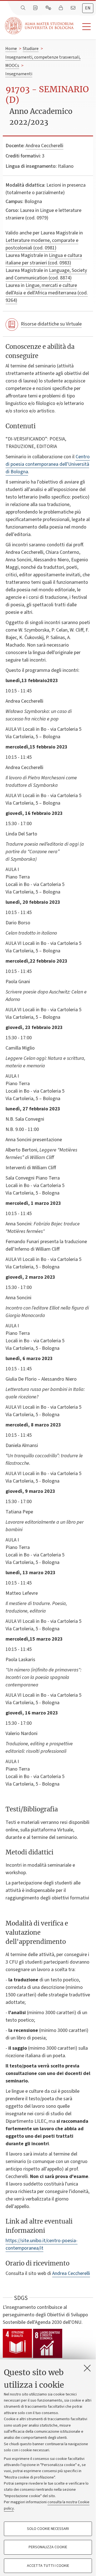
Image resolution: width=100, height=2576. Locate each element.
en (88, 8)
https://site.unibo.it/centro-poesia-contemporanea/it (42, 2244)
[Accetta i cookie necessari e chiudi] (87, 2368)
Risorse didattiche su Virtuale (51, 324)
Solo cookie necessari (48, 2529)
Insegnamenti (19, 74)
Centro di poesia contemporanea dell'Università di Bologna (48, 464)
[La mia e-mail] (74, 8)
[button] (85, 27)
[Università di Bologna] (40, 26)
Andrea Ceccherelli (44, 146)
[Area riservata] (61, 8)
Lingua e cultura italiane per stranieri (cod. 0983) (44, 259)
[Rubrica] (36, 8)
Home (11, 49)
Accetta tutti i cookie (48, 2566)
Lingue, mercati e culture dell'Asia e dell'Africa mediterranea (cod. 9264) (47, 293)
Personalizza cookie (48, 2547)
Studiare (31, 49)
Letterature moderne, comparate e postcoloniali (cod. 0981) (42, 244)
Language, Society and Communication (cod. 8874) (46, 274)
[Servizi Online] (49, 8)
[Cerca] (24, 8)
